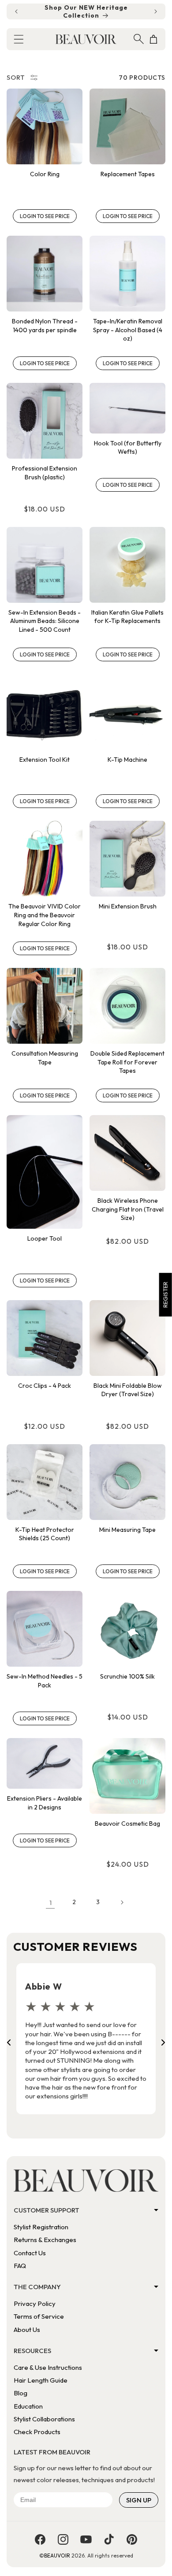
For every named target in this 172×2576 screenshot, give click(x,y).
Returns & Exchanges (45, 2240)
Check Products (37, 2432)
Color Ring (45, 174)
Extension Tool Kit (45, 760)
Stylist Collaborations (44, 2419)
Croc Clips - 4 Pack (45, 1386)
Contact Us (30, 2253)
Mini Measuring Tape (127, 1530)
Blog (21, 2393)
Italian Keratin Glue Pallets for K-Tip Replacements (127, 617)
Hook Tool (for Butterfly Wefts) (128, 448)
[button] (19, 39)
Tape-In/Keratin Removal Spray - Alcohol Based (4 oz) (128, 330)
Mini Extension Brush (128, 906)
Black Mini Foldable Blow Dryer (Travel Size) (128, 1390)
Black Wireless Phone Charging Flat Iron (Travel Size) (128, 1209)
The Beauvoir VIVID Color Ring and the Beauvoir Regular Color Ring (45, 915)
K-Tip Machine (127, 760)
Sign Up (139, 2500)
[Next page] (122, 1902)
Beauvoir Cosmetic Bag (127, 1824)
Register (165, 1295)
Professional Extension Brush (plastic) (45, 473)
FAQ (20, 2266)
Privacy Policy (35, 2304)
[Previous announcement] (16, 11)
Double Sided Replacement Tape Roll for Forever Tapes (127, 1062)
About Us (27, 2330)
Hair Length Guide (41, 2380)
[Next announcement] (156, 11)
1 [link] (50, 1903)
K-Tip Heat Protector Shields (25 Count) (45, 1534)
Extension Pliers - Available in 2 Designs (45, 1803)
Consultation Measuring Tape (45, 1058)
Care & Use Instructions (48, 2367)
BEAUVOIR (57, 2556)
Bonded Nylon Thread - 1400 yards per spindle (45, 326)
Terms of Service (39, 2316)
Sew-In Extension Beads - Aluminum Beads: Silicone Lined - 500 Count (45, 621)
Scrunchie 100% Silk (127, 1676)
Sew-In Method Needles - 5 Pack (45, 1681)
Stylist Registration (41, 2227)
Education (28, 2406)
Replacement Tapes (128, 174)
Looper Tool (45, 1238)
